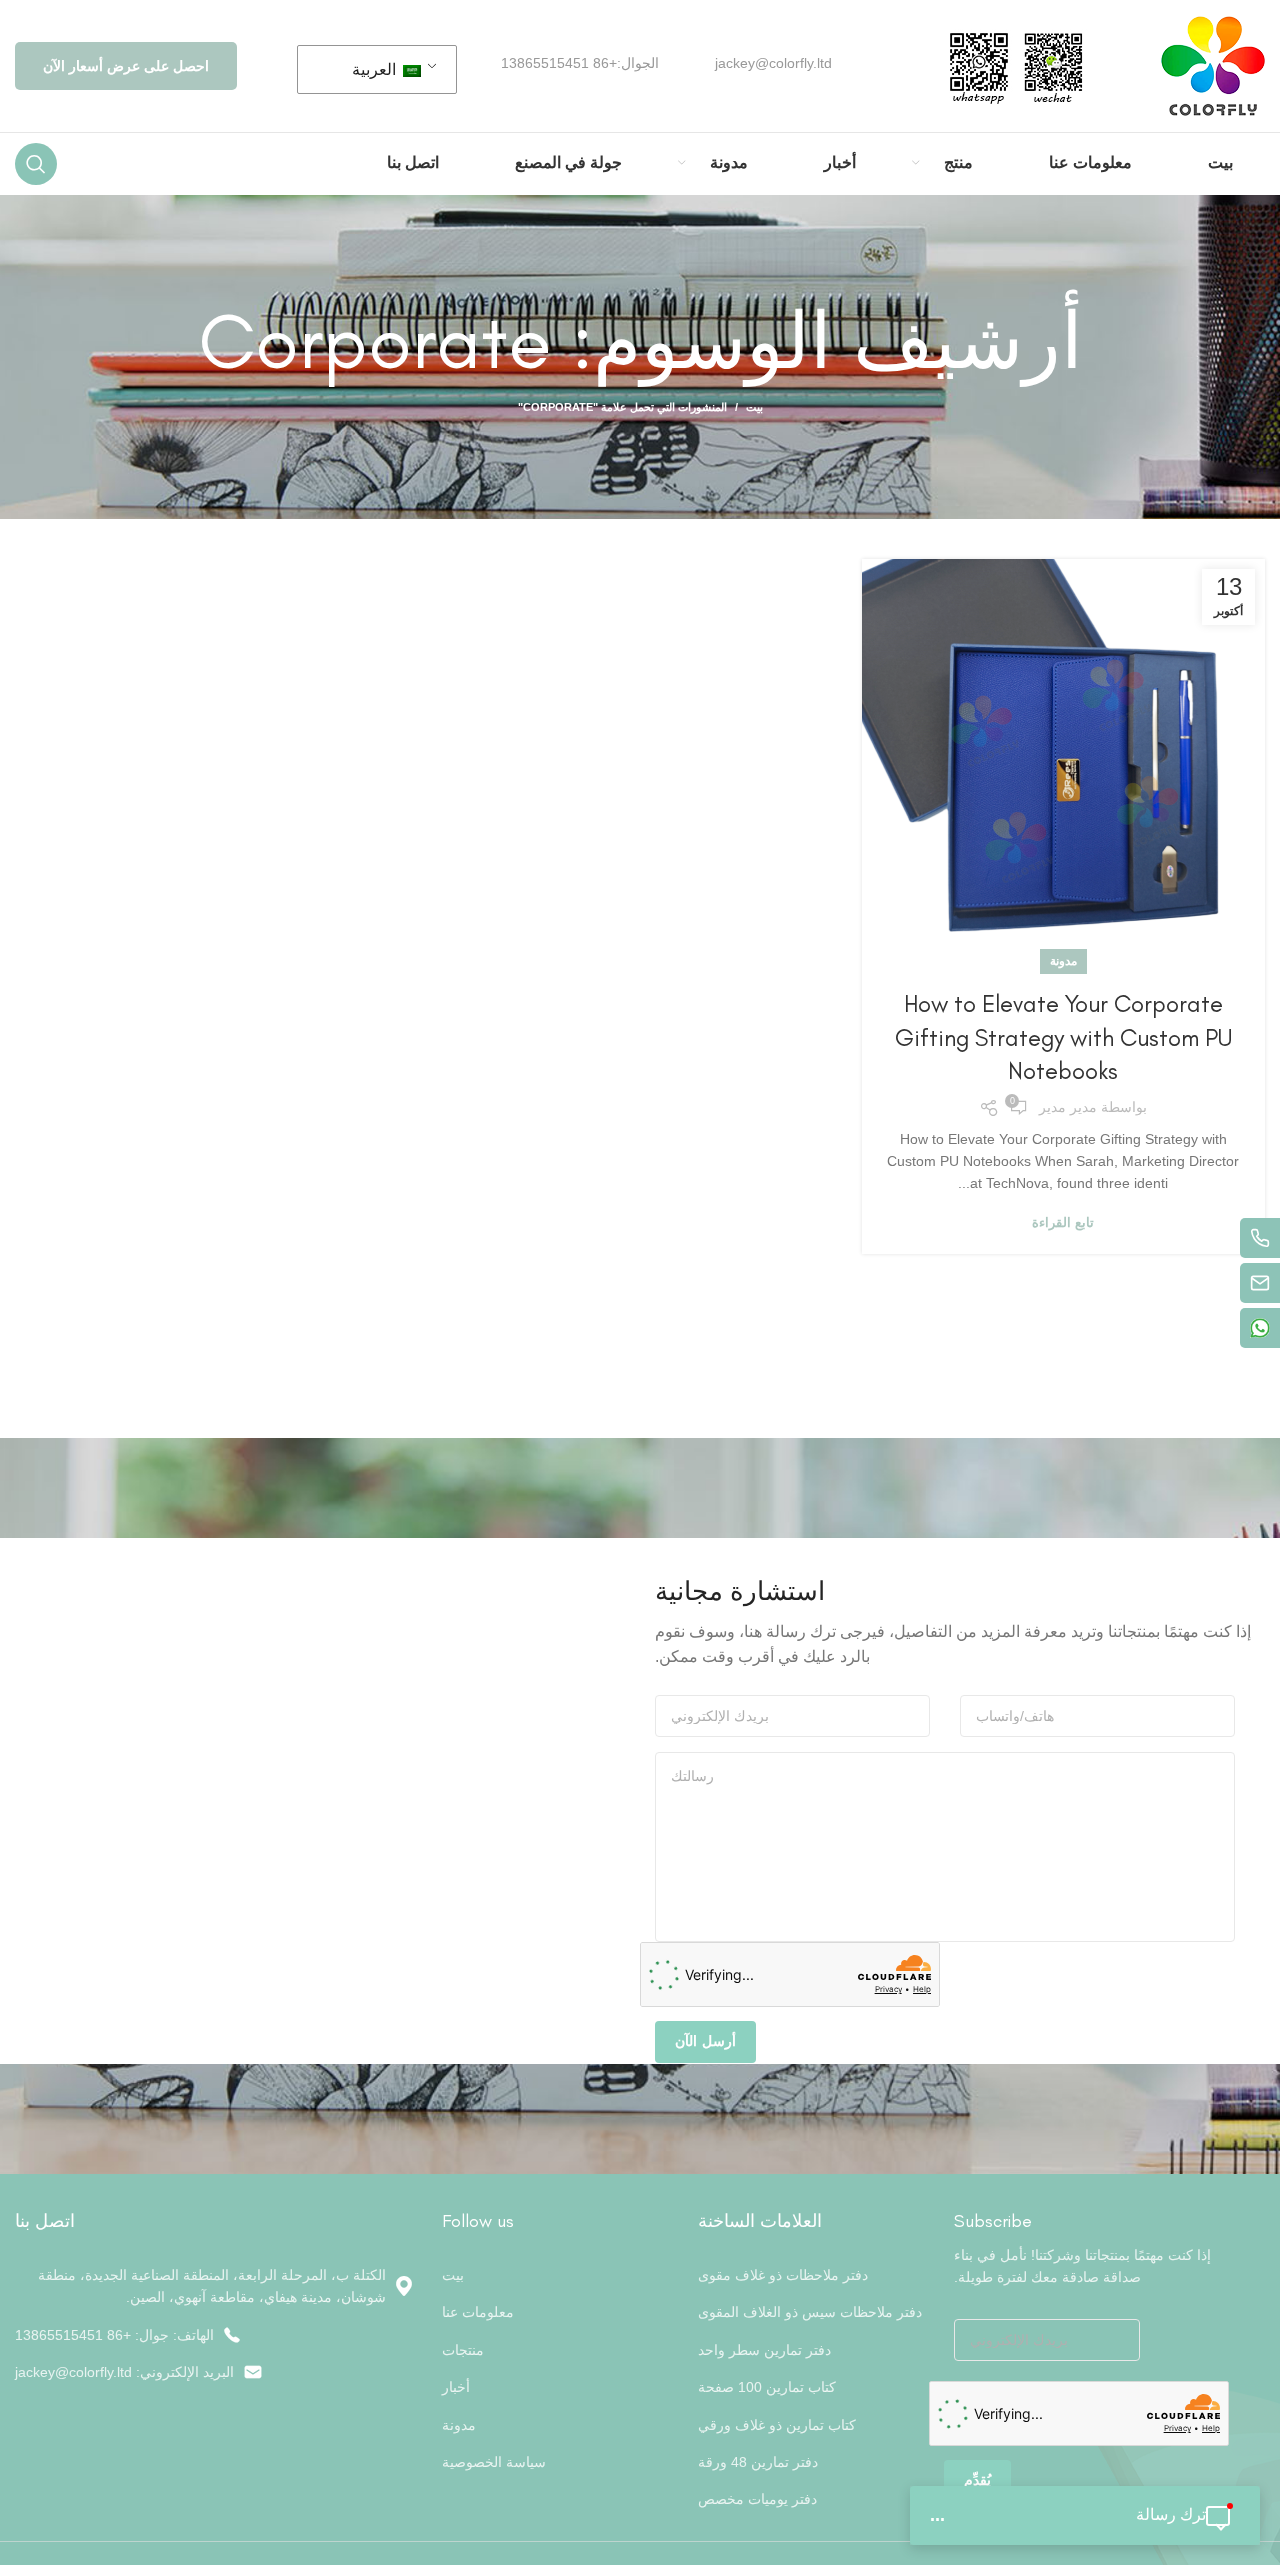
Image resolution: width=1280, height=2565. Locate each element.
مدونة (1063, 961)
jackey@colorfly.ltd (773, 63)
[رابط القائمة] (213, 2335)
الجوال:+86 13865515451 (580, 63)
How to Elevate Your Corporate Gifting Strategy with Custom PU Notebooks (1063, 1037)
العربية (376, 69)
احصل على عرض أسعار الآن (126, 66)
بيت (754, 407)
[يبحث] (36, 164)
